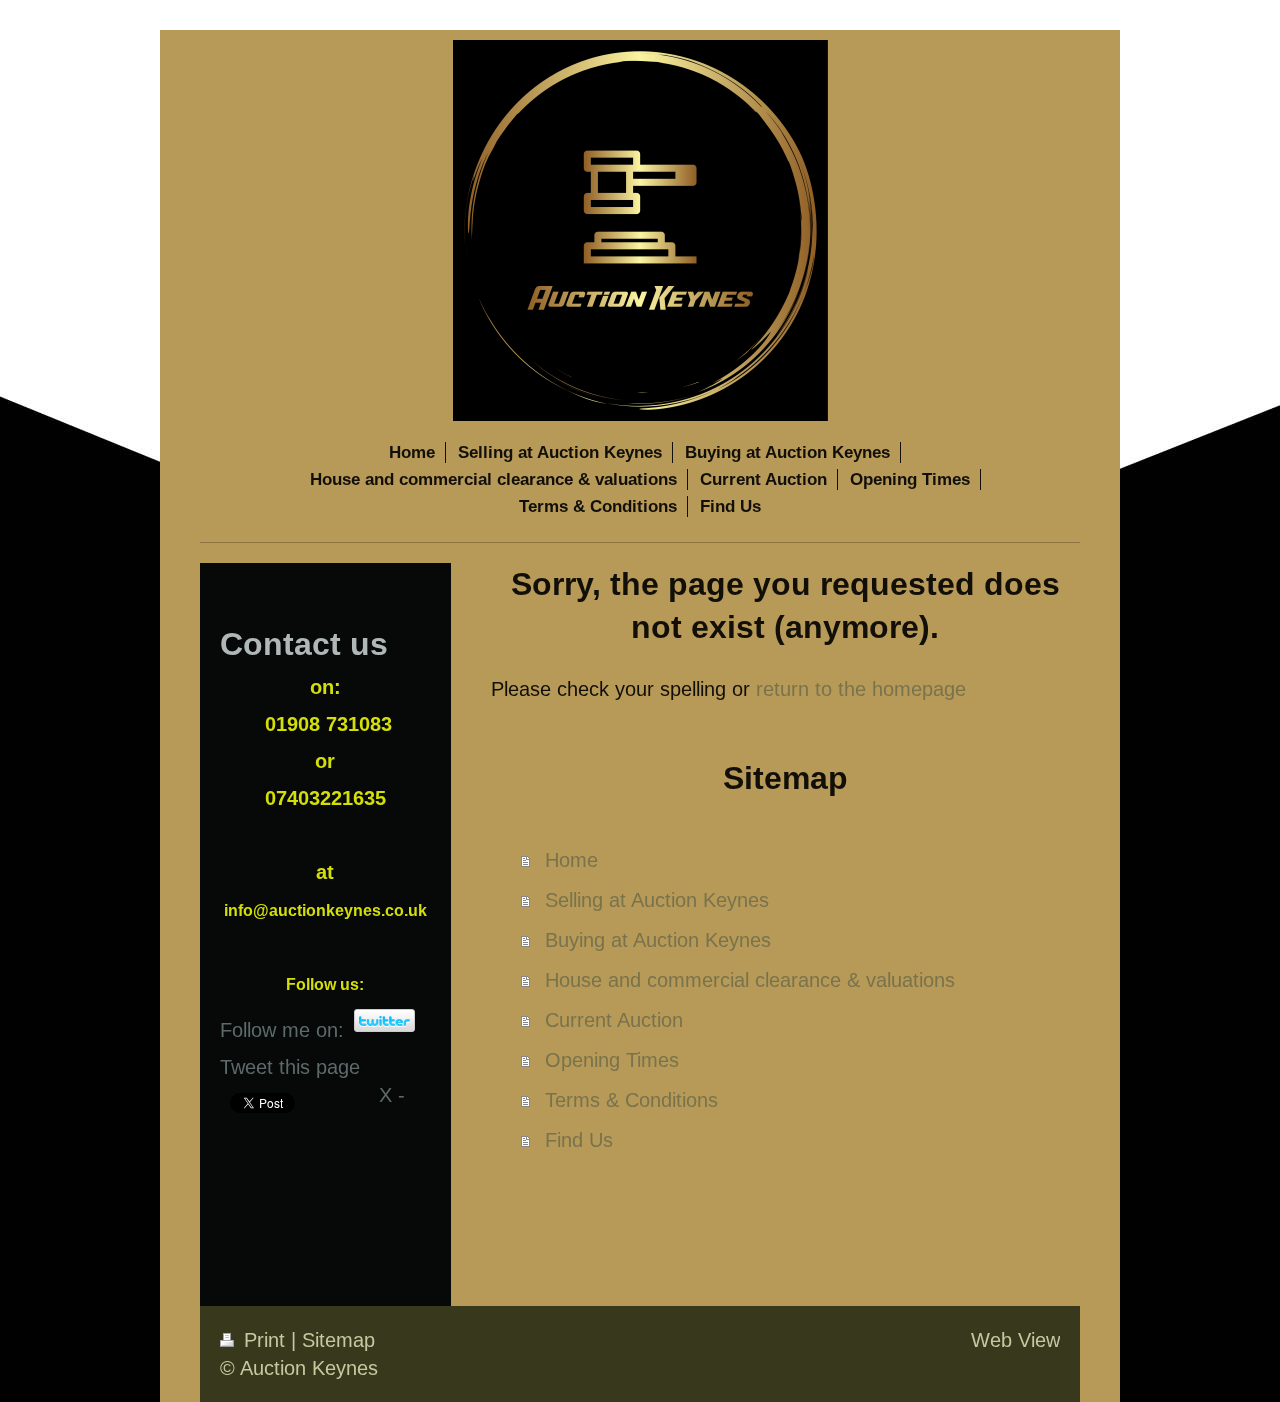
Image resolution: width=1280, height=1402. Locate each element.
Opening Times (612, 1060)
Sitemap (338, 1340)
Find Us (579, 1140)
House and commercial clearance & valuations (750, 980)
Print (264, 1340)
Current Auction (614, 1020)
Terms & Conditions (631, 1100)
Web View (1015, 1340)
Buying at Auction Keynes (658, 940)
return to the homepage (861, 689)
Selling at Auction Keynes (657, 900)
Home (571, 860)
